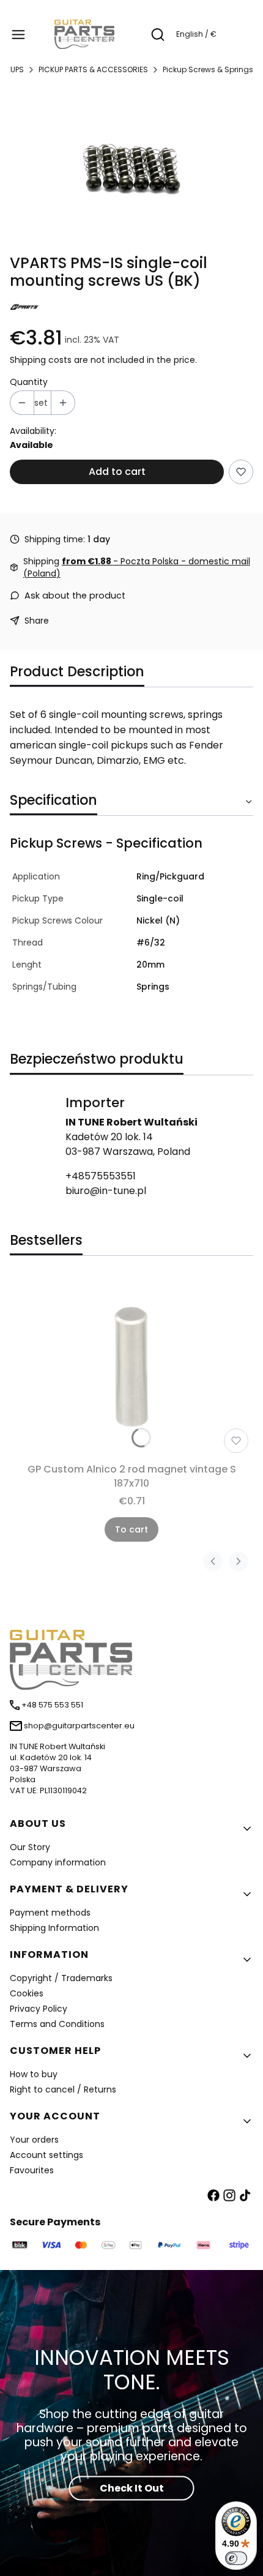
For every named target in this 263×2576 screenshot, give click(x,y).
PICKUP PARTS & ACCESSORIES (93, 69)
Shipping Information (54, 1928)
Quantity (29, 382)
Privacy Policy (39, 2009)
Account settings (46, 2155)
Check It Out (132, 2488)
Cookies (27, 1993)
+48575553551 (101, 1176)
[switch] (236, 2558)
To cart (131, 1529)
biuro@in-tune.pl (106, 1191)
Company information (58, 1862)
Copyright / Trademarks (61, 1978)
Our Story (30, 1847)
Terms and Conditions (57, 2024)
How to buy (34, 2074)
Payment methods (50, 1913)
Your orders (34, 2140)
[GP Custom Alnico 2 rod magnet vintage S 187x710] (131, 1367)
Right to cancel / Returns (63, 2089)
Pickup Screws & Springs (208, 69)
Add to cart (117, 472)
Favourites (32, 2170)
